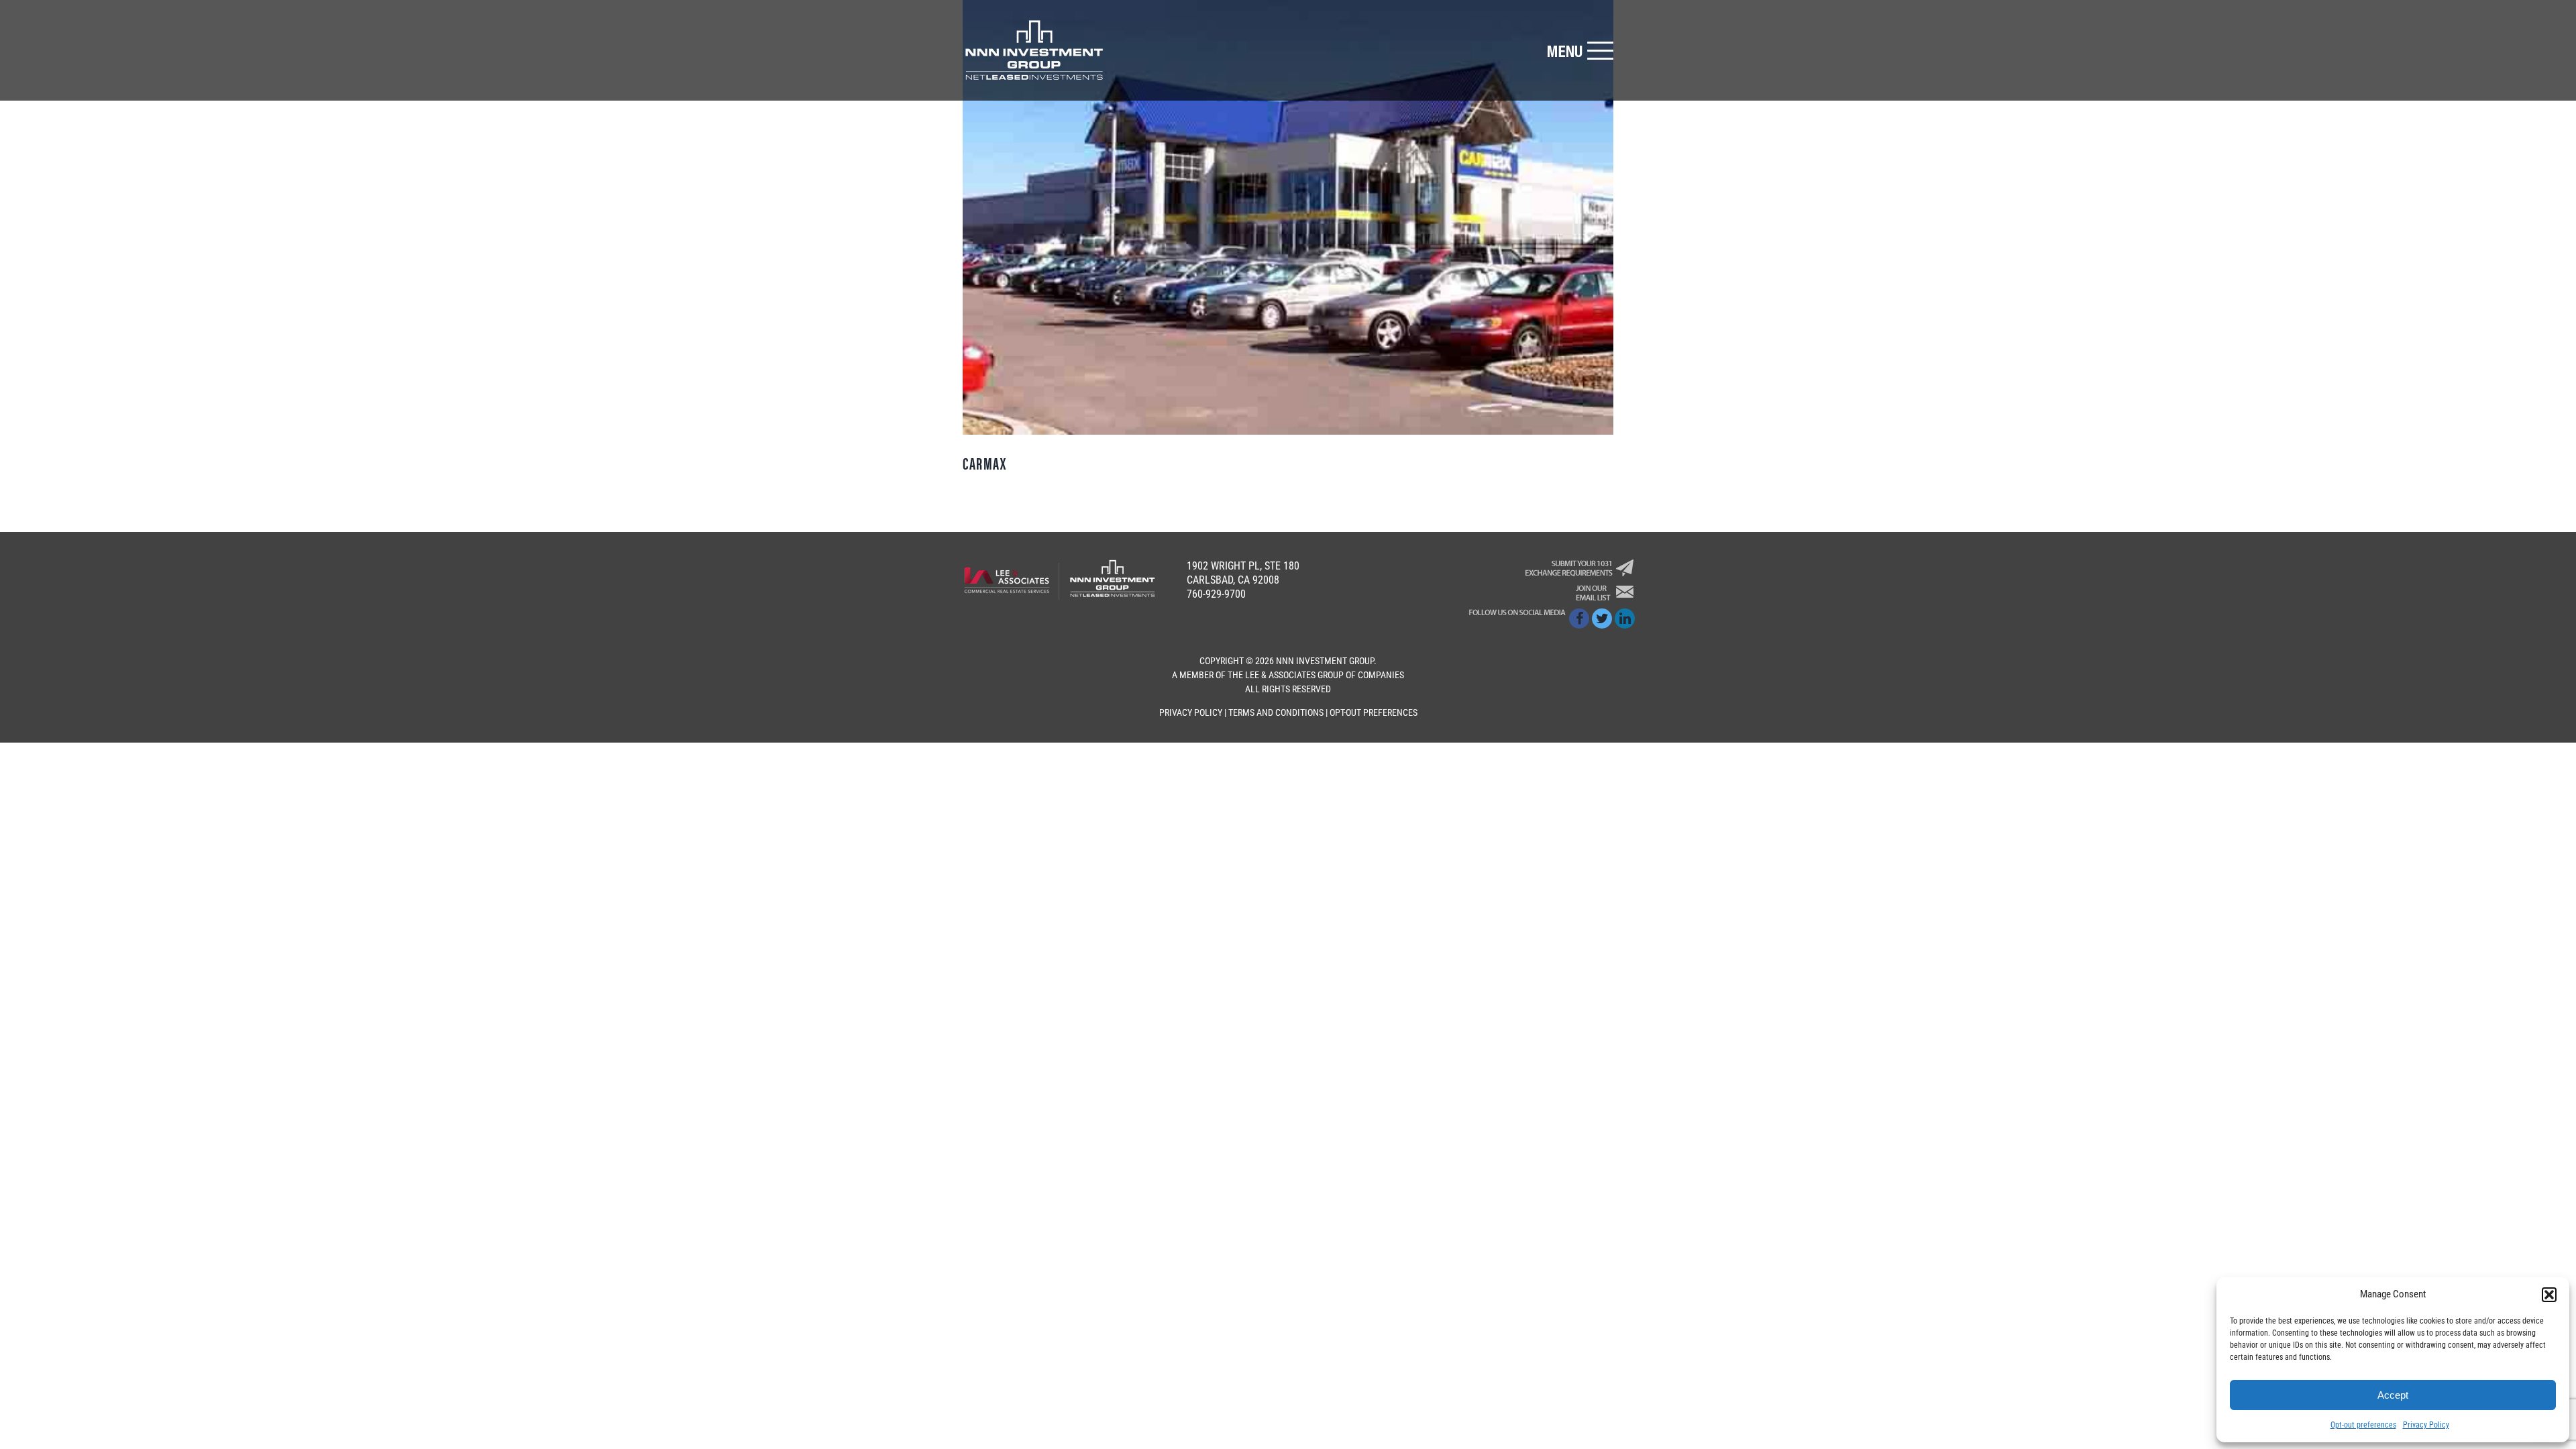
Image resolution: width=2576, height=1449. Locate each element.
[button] (2549, 1295)
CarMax (985, 463)
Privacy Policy (2426, 1425)
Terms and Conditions (1276, 712)
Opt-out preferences (2363, 1425)
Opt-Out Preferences (1374, 712)
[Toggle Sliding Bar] (1580, 51)
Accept (2393, 1395)
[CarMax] (1288, 217)
